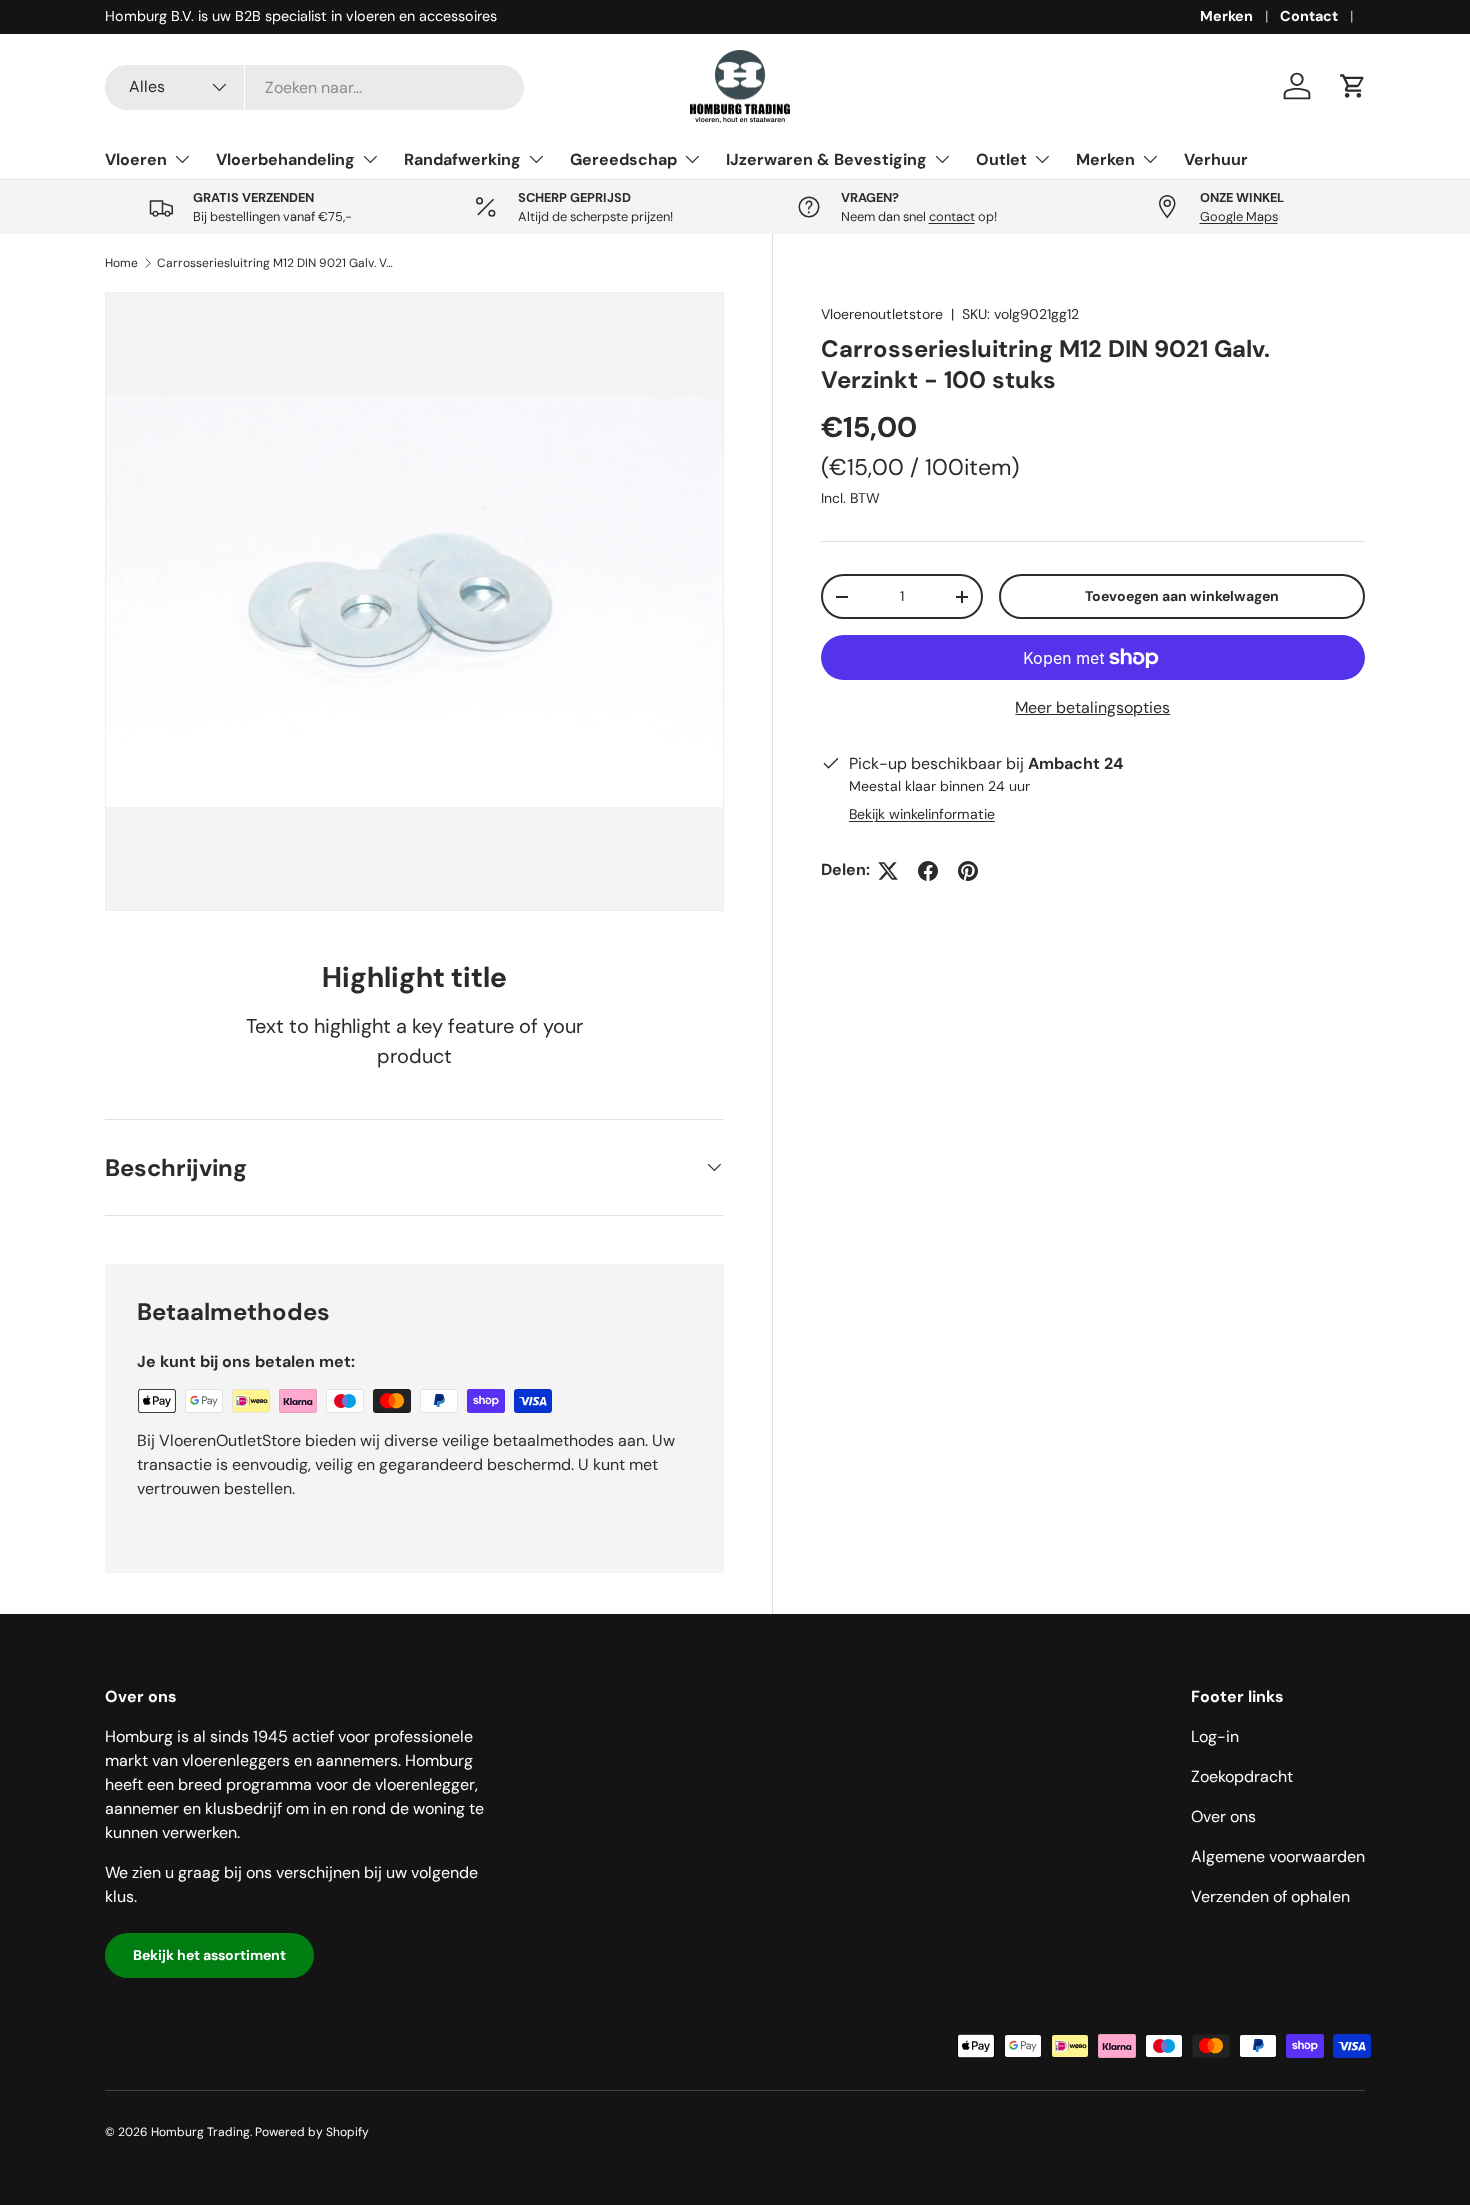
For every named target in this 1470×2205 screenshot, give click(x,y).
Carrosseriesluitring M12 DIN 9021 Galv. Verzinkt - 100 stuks (277, 263)
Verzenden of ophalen (1270, 1896)
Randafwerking (462, 159)
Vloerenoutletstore (882, 314)
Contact (1309, 16)
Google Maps (1239, 216)
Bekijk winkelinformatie (922, 815)
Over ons (1223, 1816)
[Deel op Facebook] (928, 871)
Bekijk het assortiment (209, 1955)
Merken (1226, 16)
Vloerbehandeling (285, 159)
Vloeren (136, 159)
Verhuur (1216, 159)
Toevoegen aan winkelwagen (1182, 597)
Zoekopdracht (1242, 1776)
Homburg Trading (200, 2132)
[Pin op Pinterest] (968, 871)
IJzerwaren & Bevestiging (826, 159)
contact (952, 216)
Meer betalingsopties (1092, 708)
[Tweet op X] (888, 871)
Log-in (1215, 1736)
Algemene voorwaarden (1278, 1856)
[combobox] (314, 86)
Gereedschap (623, 159)
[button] (1353, 86)
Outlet (1001, 159)
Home (121, 263)
